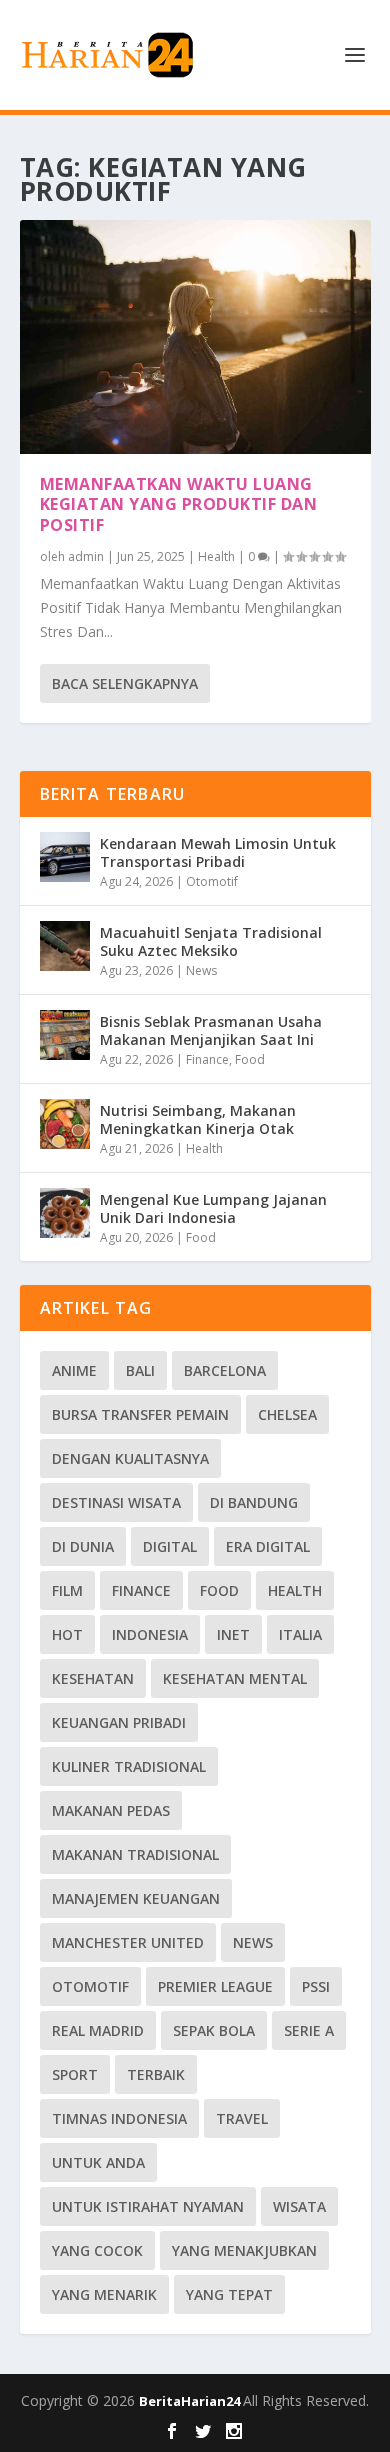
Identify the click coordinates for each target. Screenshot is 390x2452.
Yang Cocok (97, 2250)
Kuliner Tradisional (129, 1766)
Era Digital (268, 1546)
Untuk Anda (98, 2162)
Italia (300, 1634)
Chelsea (287, 1414)
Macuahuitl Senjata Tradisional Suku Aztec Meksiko (211, 941)
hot (67, 1634)
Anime (74, 1370)
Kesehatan (93, 1678)
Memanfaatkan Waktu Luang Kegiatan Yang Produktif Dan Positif (179, 505)
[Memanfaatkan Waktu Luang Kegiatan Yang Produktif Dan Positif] (195, 337)
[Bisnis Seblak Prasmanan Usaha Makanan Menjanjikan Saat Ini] (65, 1035)
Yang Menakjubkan (244, 2250)
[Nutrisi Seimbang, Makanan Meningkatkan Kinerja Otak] (65, 1124)
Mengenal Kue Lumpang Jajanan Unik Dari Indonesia (213, 1208)
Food (250, 1059)
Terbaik (156, 2074)
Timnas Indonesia (119, 2118)
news (253, 1942)
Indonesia (150, 1634)
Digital (170, 1546)
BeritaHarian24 (191, 2401)
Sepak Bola (214, 2030)
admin (86, 556)
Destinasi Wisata (116, 1502)
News (201, 970)
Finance (207, 1059)
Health (216, 556)
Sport (75, 2074)
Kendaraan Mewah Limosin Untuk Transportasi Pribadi (218, 852)
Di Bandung (254, 1502)
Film (67, 1590)
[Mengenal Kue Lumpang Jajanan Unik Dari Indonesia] (65, 1213)
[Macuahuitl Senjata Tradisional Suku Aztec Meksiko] (65, 946)
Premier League (215, 1986)
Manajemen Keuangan (136, 1898)
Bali (140, 1370)
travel (242, 2118)
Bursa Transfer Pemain (140, 1414)
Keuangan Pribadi (119, 1722)
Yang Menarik (104, 2294)
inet (233, 1634)
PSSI (316, 1986)
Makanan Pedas (111, 1810)
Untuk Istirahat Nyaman (148, 2206)
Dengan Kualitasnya (130, 1458)
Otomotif (212, 881)
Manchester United (128, 1942)
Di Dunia (83, 1546)
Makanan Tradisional (135, 1854)
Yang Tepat (229, 2294)
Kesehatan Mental (235, 1678)
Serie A (309, 2030)
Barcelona (225, 1370)
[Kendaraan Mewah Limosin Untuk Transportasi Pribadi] (65, 857)
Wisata (299, 2206)
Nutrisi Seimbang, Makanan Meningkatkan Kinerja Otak (198, 1119)
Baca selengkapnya (125, 683)
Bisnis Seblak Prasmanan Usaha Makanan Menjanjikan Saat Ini (211, 1030)
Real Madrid (98, 2030)
